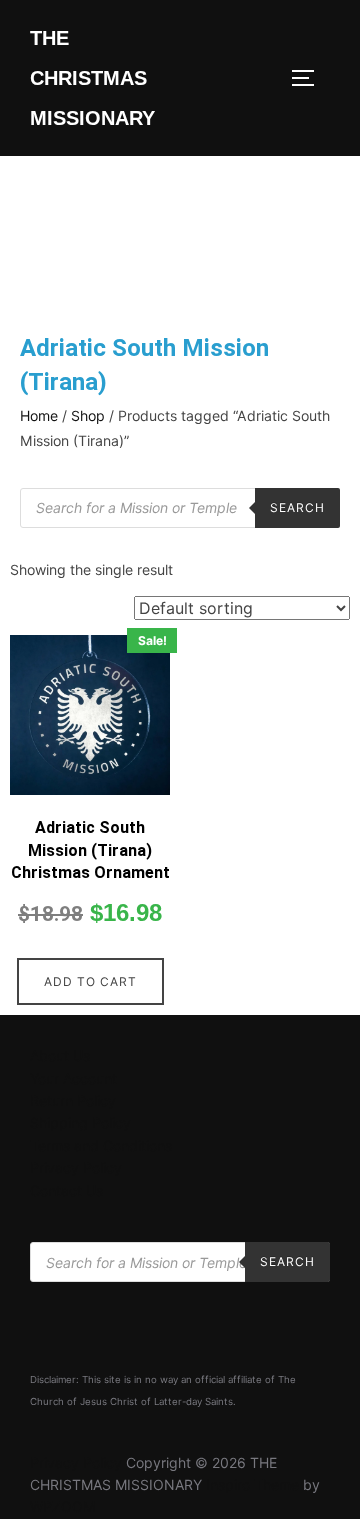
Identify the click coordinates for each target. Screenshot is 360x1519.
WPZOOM (62, 1506)
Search (297, 507)
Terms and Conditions (101, 1145)
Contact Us (66, 1190)
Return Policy (73, 1100)
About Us (60, 1055)
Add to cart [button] (90, 981)
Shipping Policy (80, 1122)
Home (39, 415)
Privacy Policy (76, 1167)
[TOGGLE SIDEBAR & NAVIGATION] (310, 78)
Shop (88, 415)
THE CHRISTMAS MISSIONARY (92, 78)
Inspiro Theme (252, 1484)
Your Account (73, 1078)
